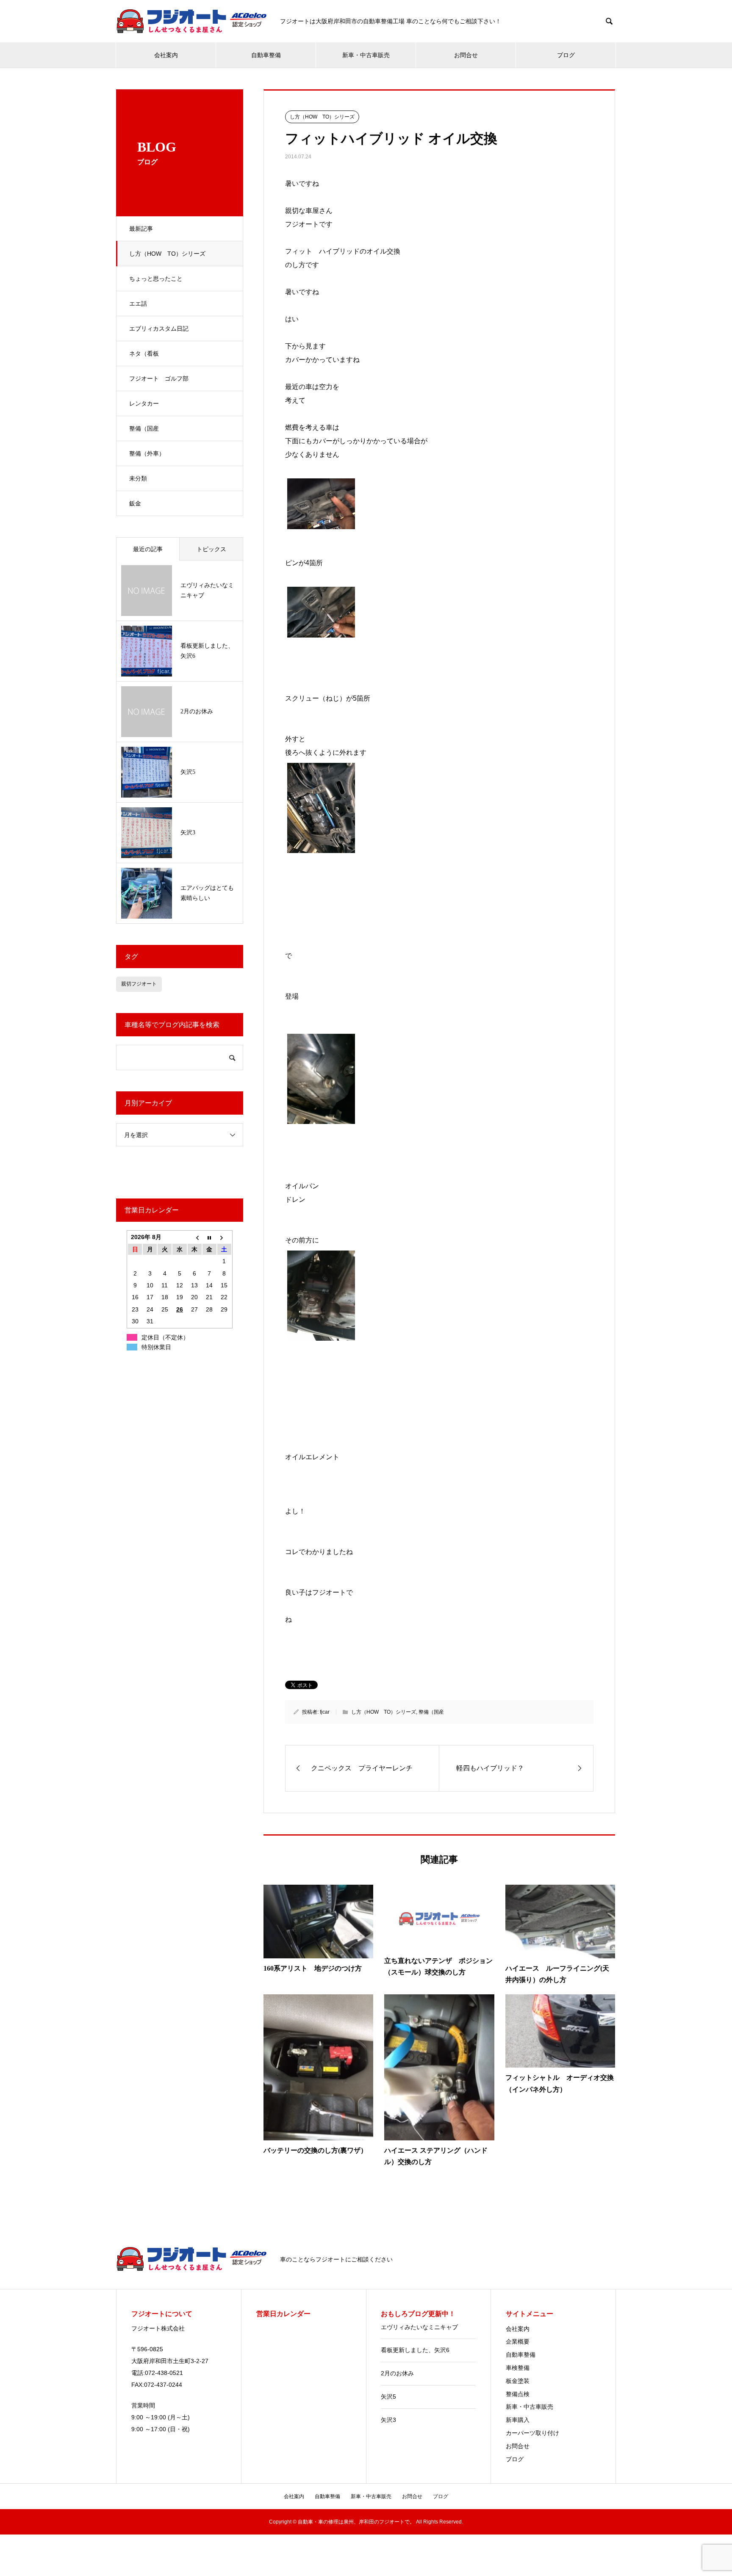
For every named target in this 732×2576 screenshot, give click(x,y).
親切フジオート (139, 984)
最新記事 (141, 229)
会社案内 (166, 55)
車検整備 (518, 2368)
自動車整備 (266, 55)
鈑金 (135, 503)
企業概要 (518, 2341)
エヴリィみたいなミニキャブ (419, 2327)
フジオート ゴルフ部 (159, 378)
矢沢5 (388, 2397)
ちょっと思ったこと (156, 279)
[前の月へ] (195, 1237)
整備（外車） (147, 453)
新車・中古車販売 (366, 55)
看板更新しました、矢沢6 (415, 2350)
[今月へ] (209, 1237)
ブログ (566, 55)
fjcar (325, 1712)
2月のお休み (397, 2373)
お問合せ (466, 55)
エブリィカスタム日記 (159, 329)
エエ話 (138, 304)
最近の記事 (148, 549)
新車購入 (518, 2420)
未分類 (138, 478)
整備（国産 (144, 428)
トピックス (211, 549)
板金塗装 (518, 2381)
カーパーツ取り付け (532, 2433)
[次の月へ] (224, 1237)
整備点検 (518, 2394)
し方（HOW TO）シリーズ (167, 254)
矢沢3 (388, 2420)
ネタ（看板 (144, 353)
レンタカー (144, 403)
